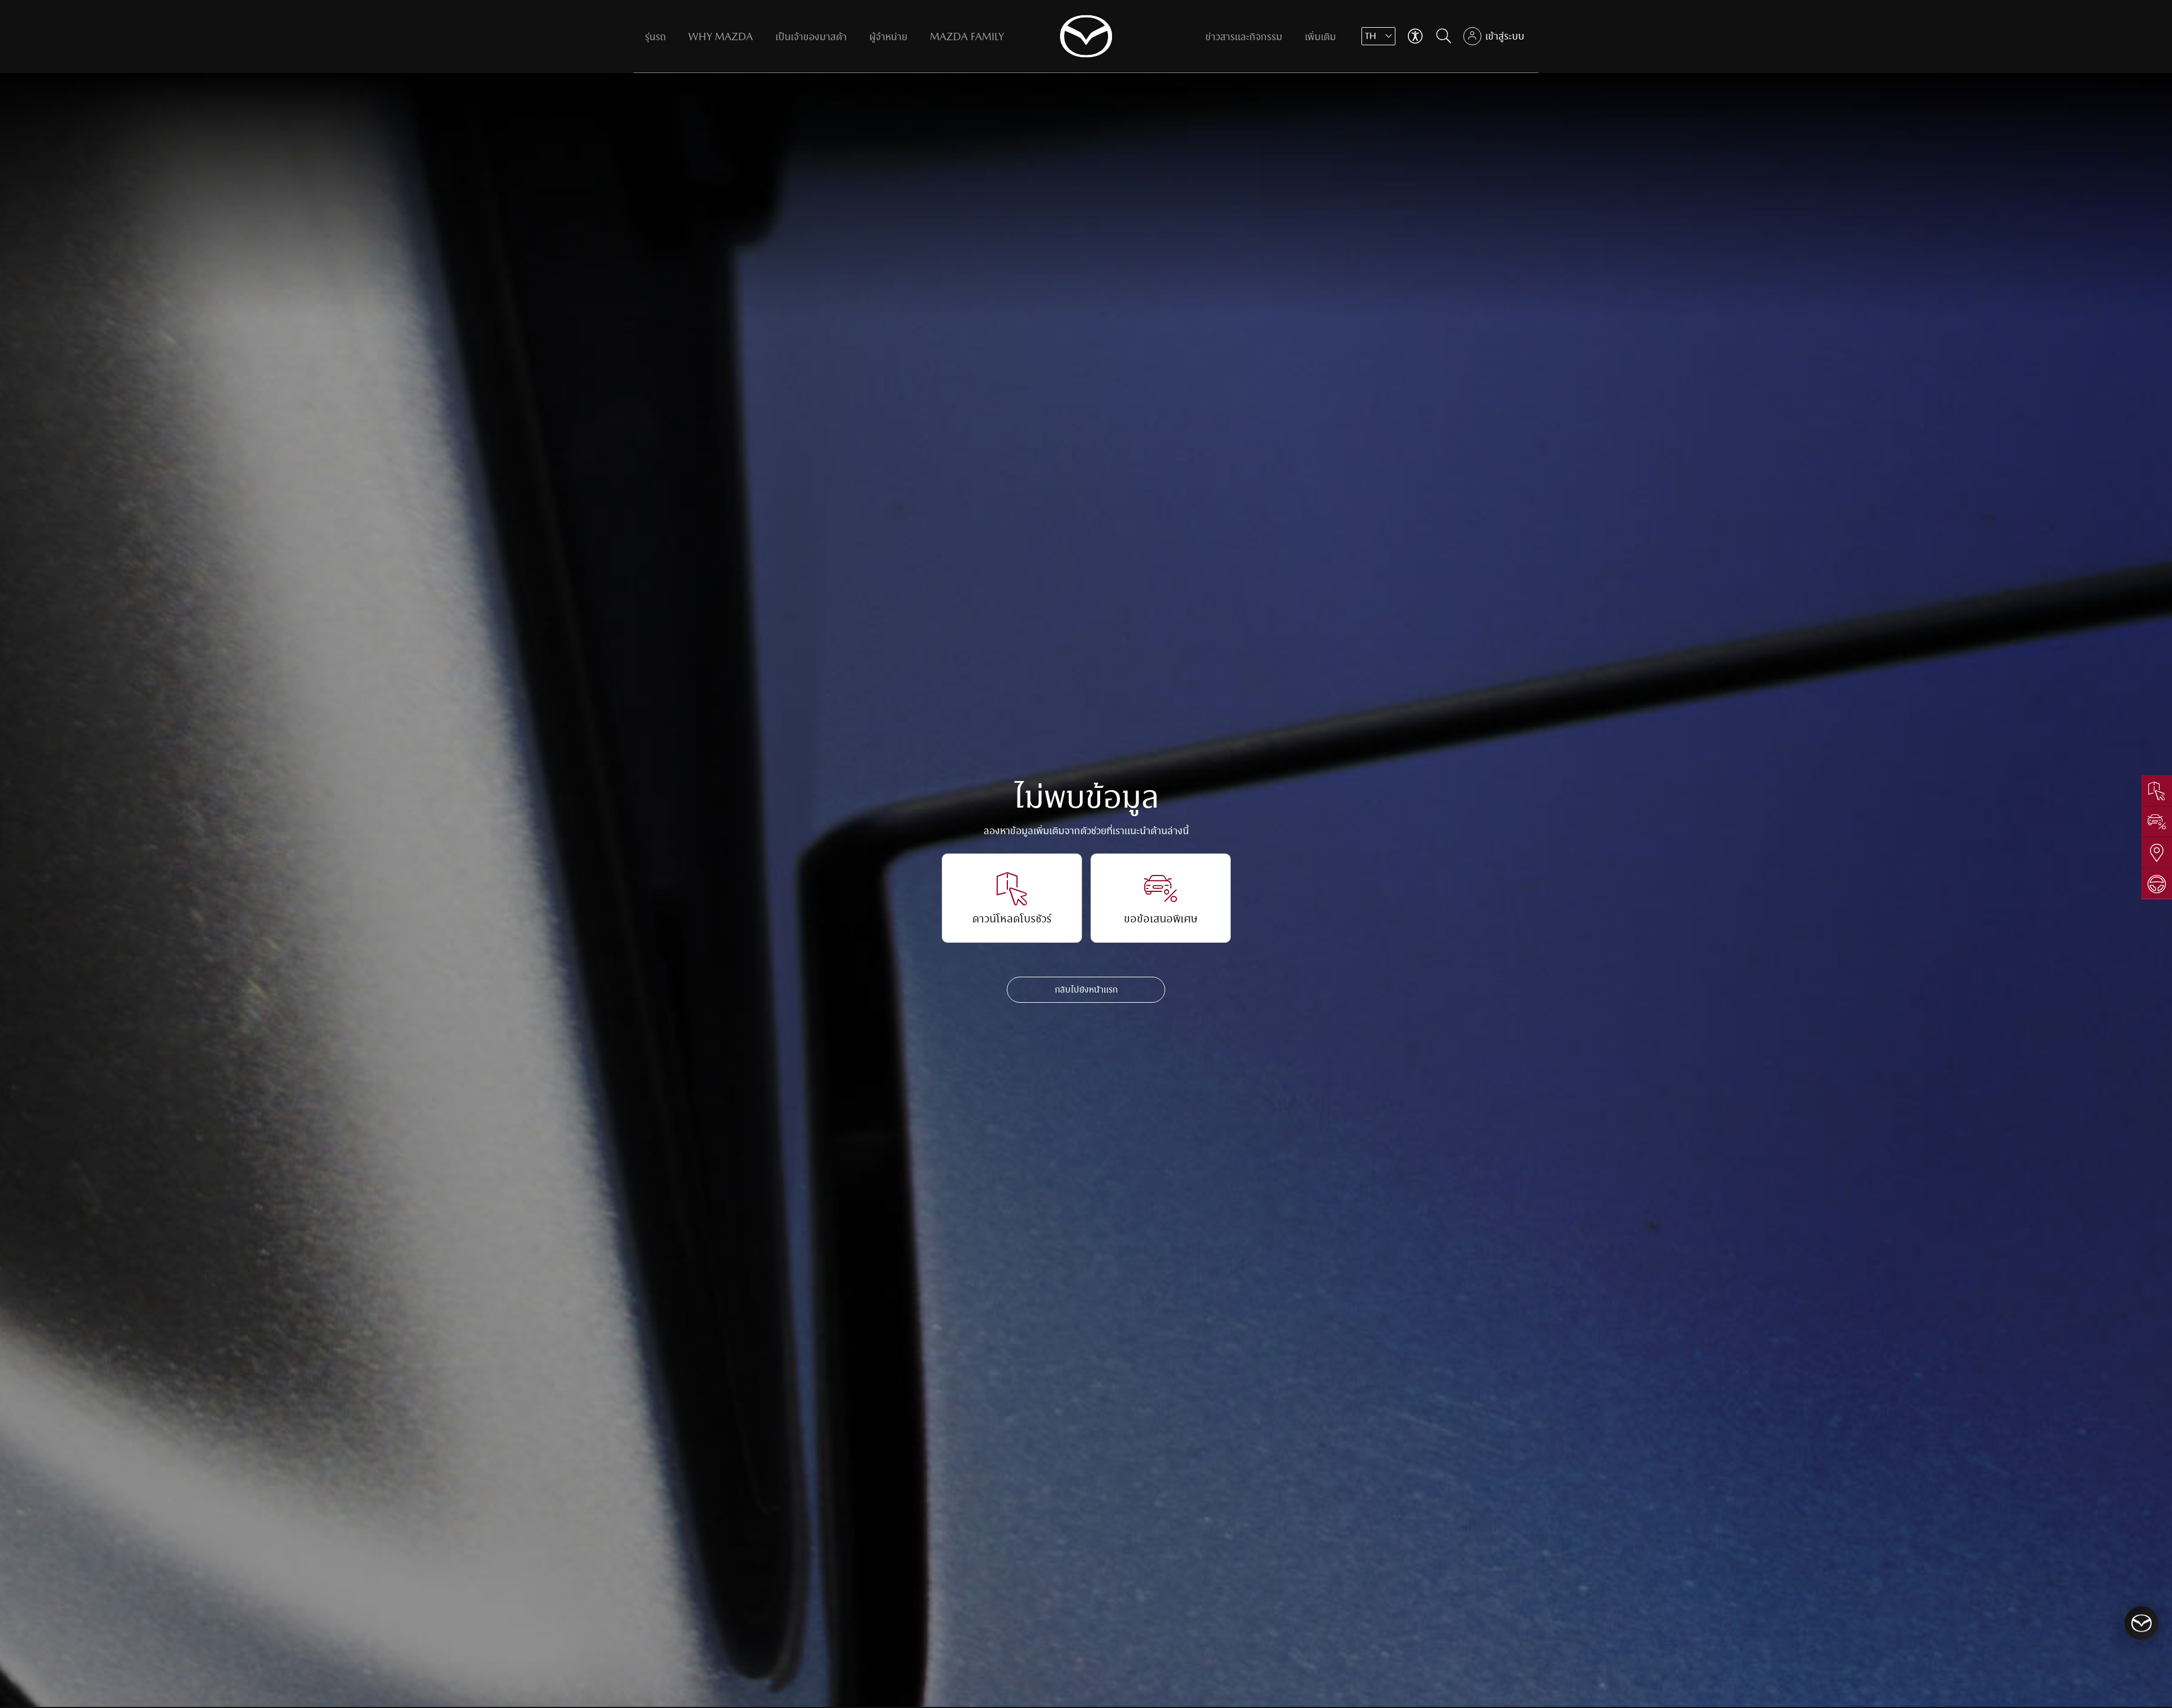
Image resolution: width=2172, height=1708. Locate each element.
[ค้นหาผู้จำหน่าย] (2157, 853)
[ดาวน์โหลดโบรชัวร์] (2157, 791)
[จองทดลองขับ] (2157, 884)
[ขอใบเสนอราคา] (2157, 821)
